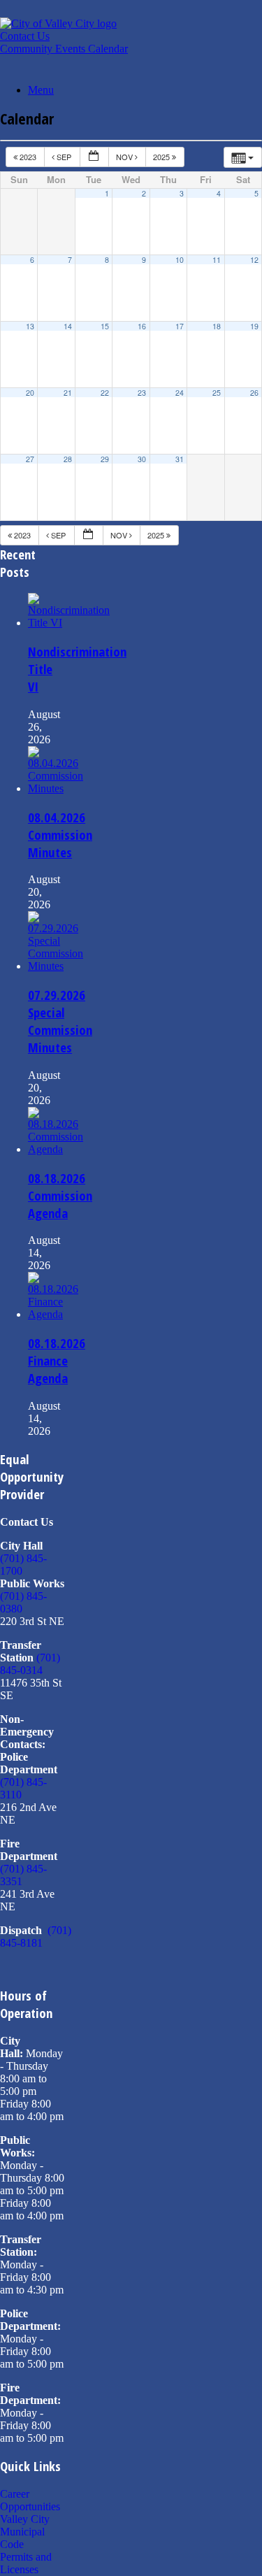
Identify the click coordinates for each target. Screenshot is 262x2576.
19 (254, 326)
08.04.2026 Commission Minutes (60, 835)
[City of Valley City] (58, 23)
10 (180, 260)
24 (180, 393)
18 (217, 326)
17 (180, 326)
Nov (125, 157)
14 (68, 326)
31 (180, 459)
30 (142, 459)
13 (30, 326)
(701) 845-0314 (30, 1664)
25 (217, 393)
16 (142, 326)
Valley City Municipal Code (25, 2532)
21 (68, 393)
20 (30, 393)
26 (254, 393)
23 (142, 393)
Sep (64, 157)
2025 (162, 157)
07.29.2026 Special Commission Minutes (60, 1021)
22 (105, 393)
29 (105, 459)
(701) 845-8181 (36, 1937)
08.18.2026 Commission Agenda (60, 1195)
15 (105, 326)
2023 (28, 157)
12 (254, 260)
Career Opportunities (30, 2500)
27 (30, 459)
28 (68, 459)
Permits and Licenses (26, 2563)
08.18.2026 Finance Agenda (57, 1360)
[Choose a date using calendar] (94, 157)
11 (217, 260)
